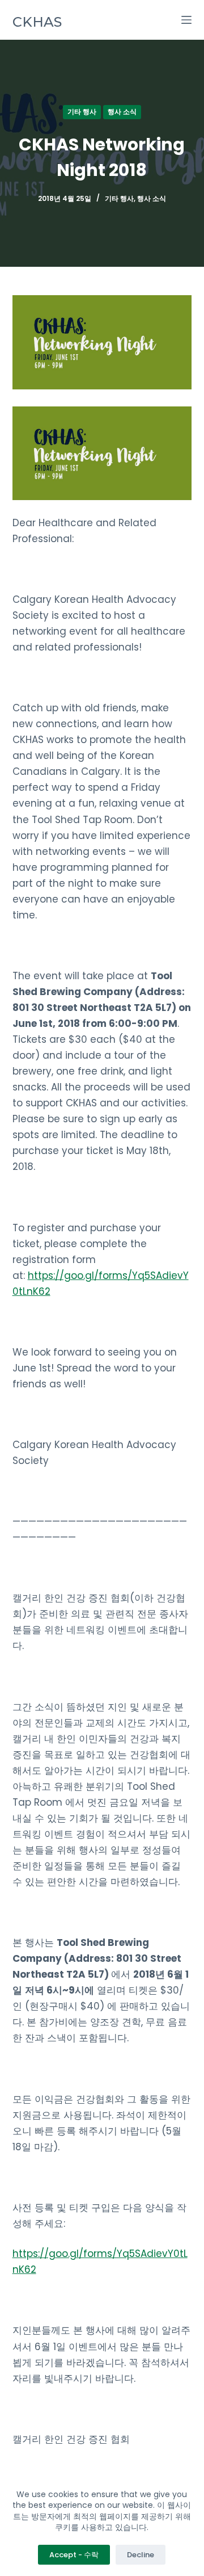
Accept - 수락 (74, 2555)
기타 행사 (82, 112)
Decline (141, 2555)
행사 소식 (122, 112)
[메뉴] (186, 20)
